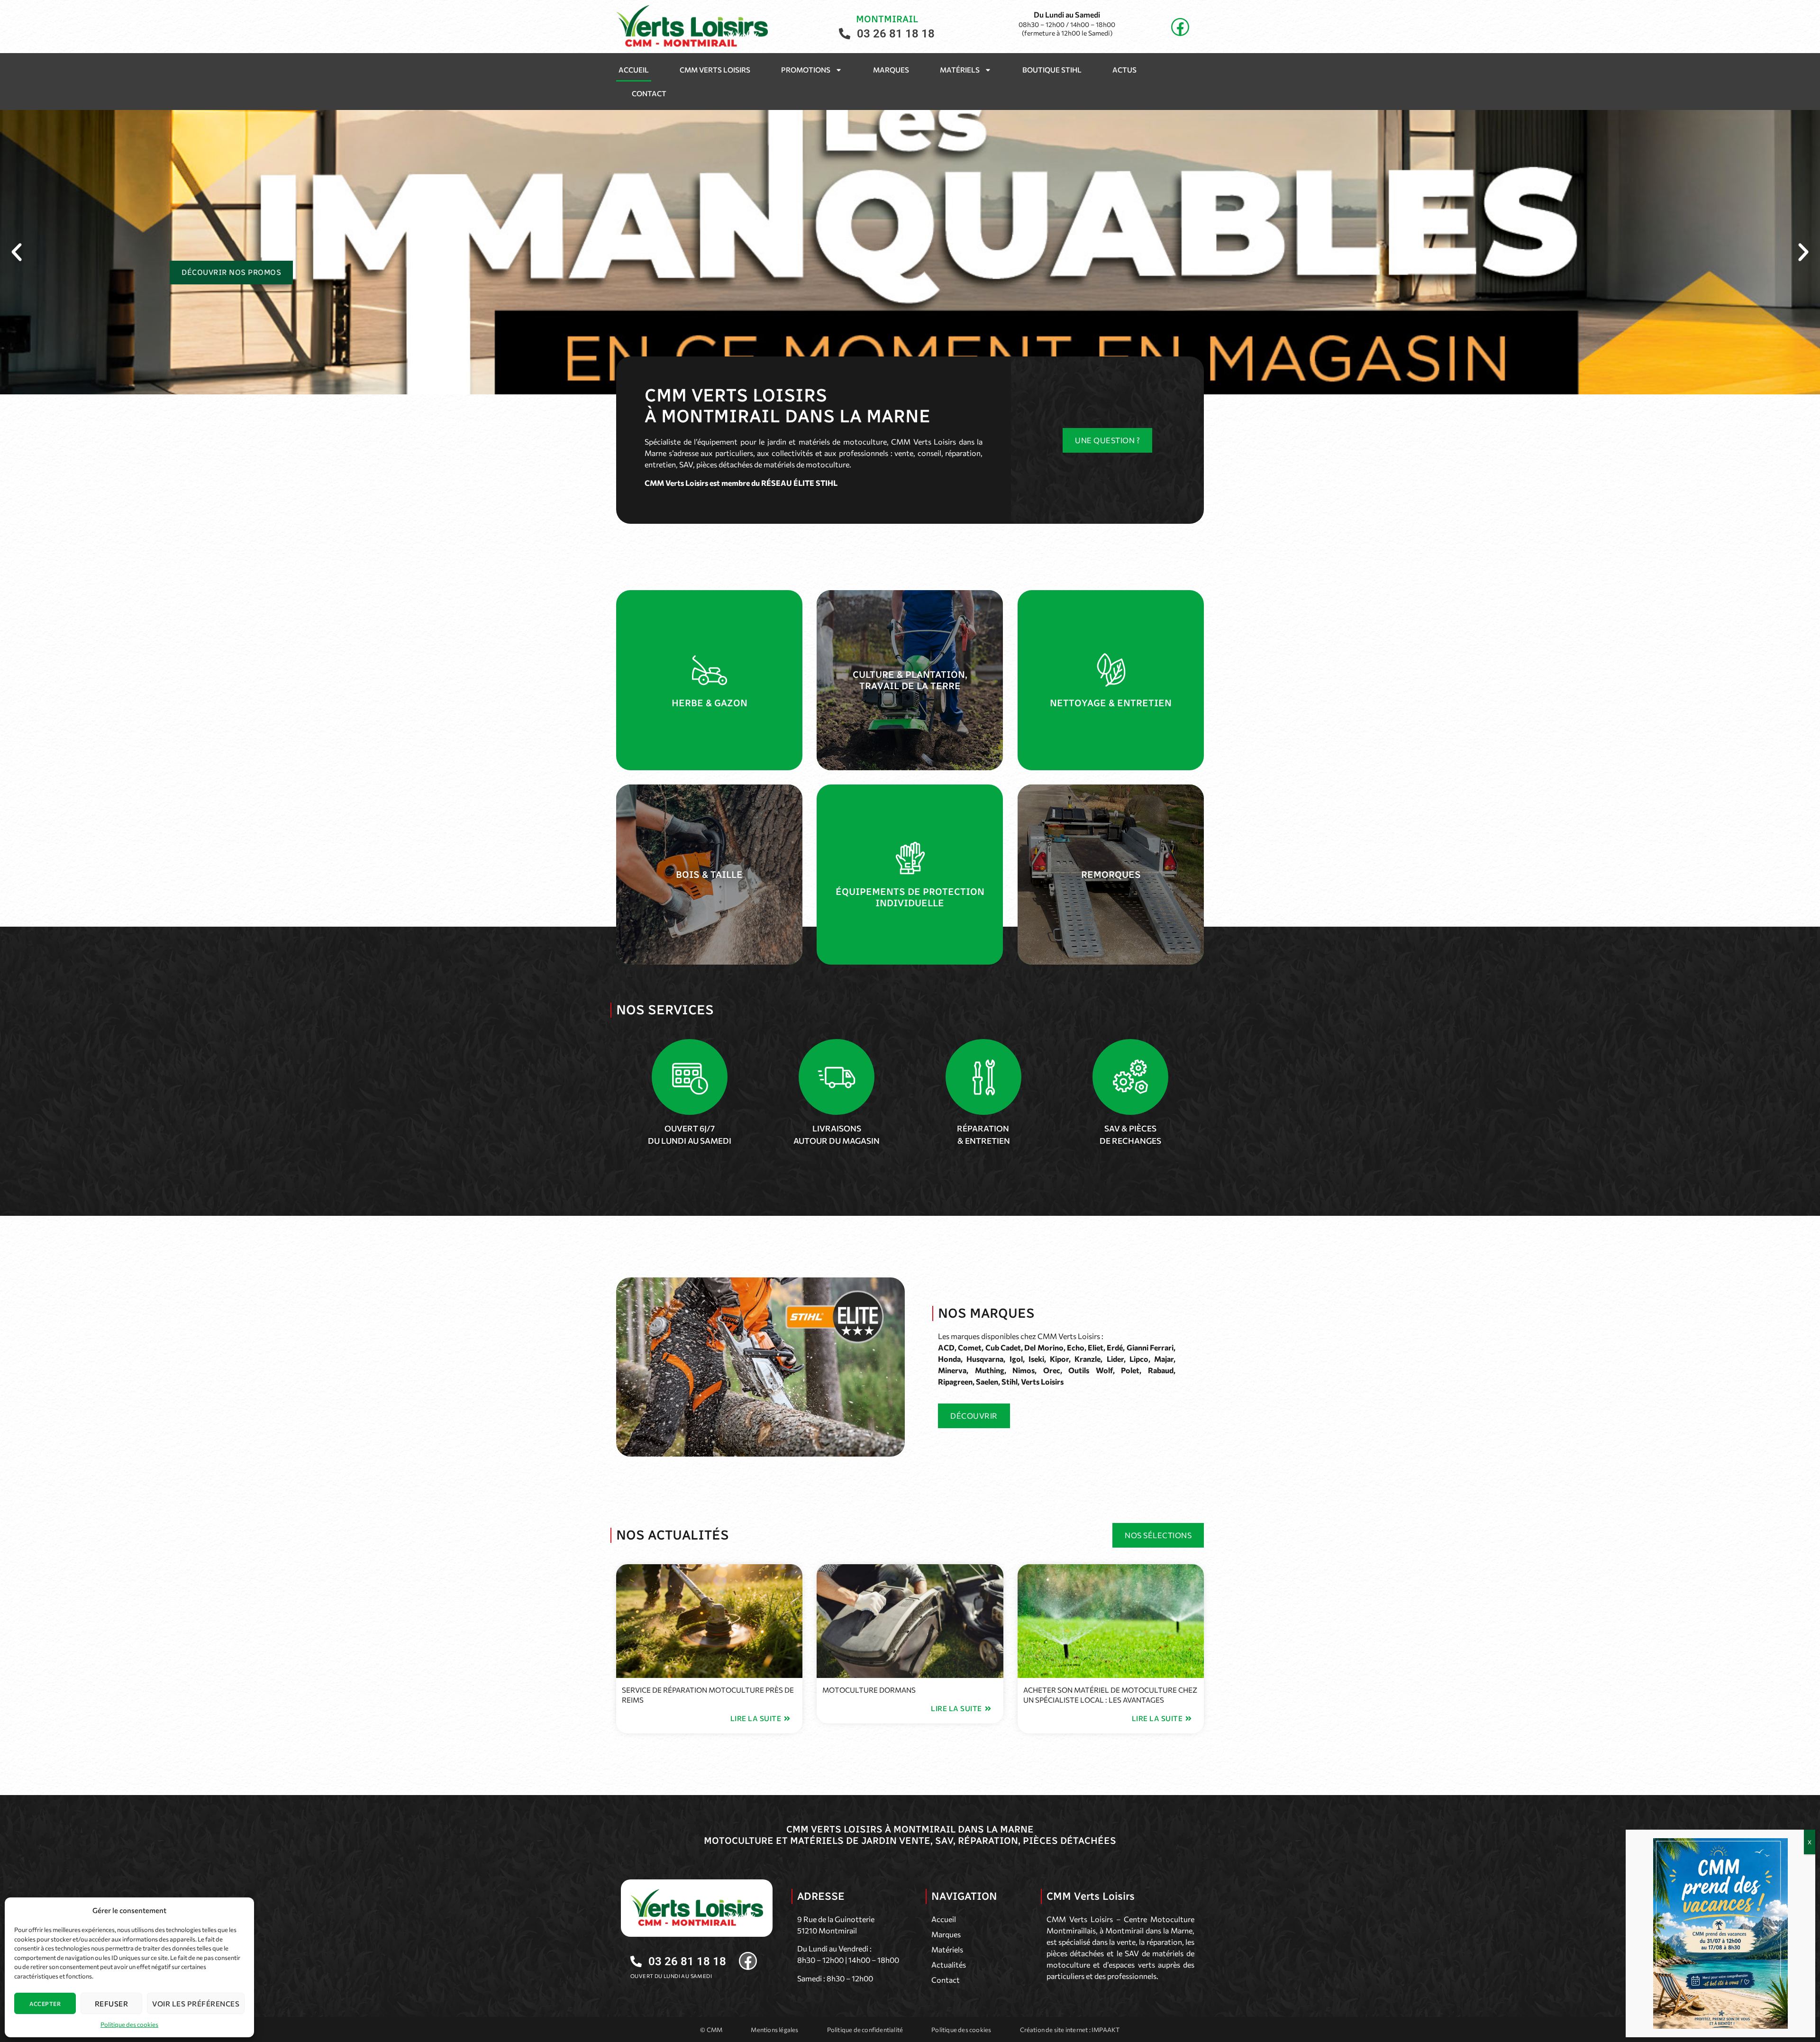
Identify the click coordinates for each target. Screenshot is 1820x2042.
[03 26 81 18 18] (845, 34)
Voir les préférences (196, 2004)
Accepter (45, 2004)
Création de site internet (1054, 2030)
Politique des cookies (129, 2024)
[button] (17, 252)
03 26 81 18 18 (896, 34)
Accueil (634, 70)
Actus (1124, 70)
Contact (649, 93)
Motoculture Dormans (869, 1690)
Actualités (949, 1965)
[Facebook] (1180, 27)
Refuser (112, 2004)
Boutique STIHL (1052, 70)
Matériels (960, 70)
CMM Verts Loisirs (715, 70)
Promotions (806, 70)
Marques (891, 70)
